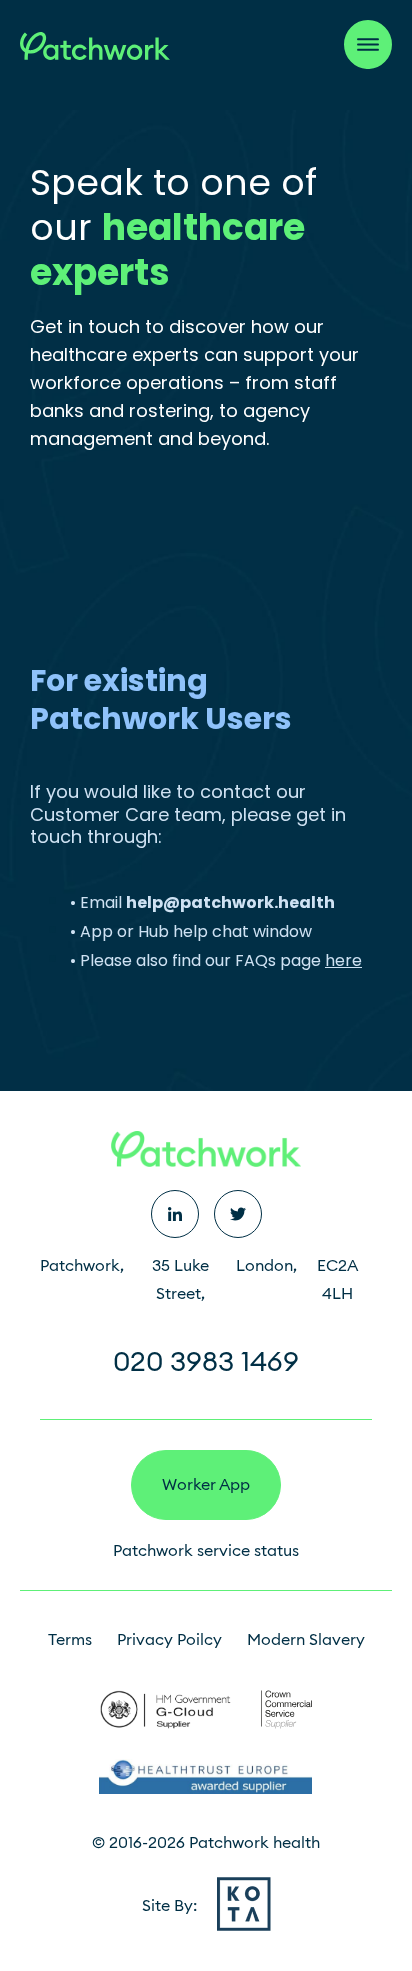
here (343, 960)
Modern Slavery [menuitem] (306, 1639)
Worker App (206, 1484)
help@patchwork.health (230, 902)
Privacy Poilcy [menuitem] (169, 1639)
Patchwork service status (206, 1550)
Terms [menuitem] (70, 1639)
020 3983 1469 (206, 1361)
